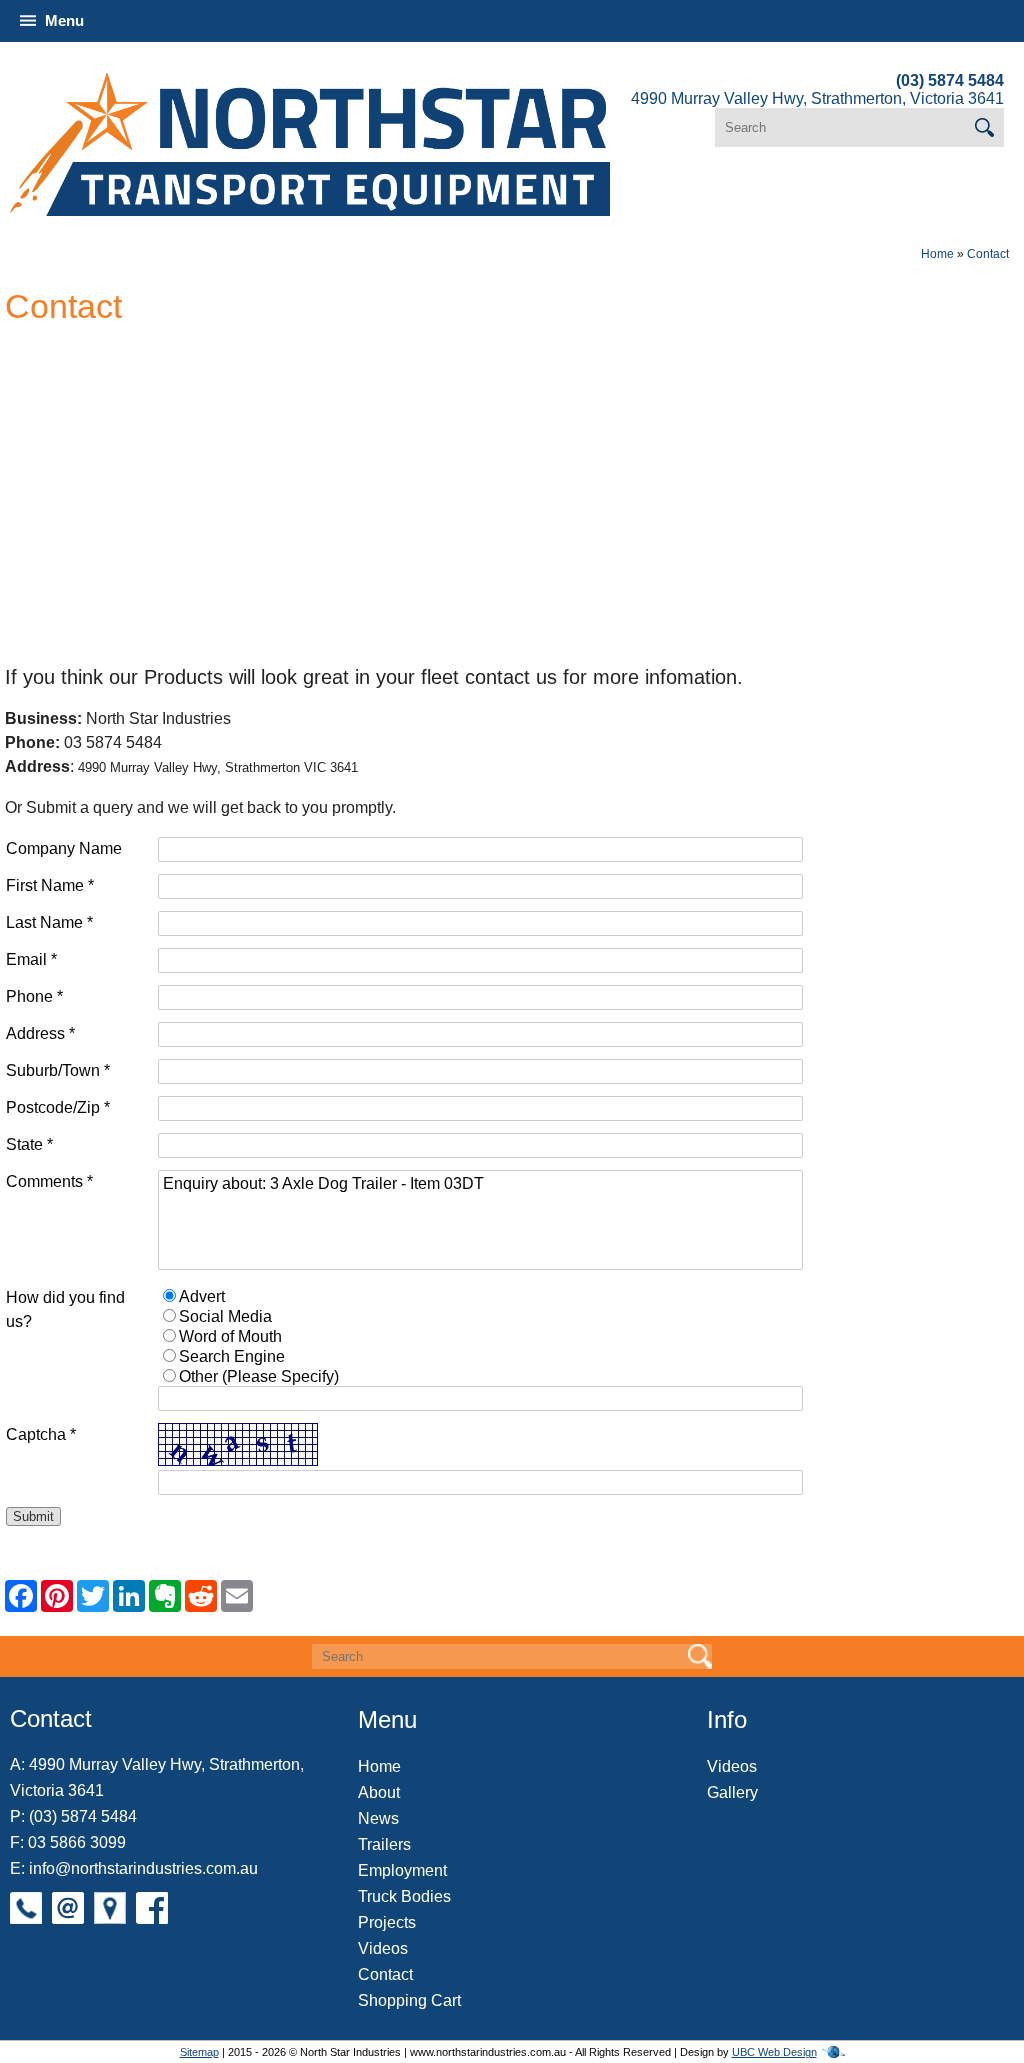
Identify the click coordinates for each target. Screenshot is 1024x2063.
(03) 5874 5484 (950, 80)
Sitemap (199, 2052)
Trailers (384, 1844)
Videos (383, 1948)
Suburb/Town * (58, 1070)
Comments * (49, 1181)
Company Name (64, 848)
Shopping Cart (409, 2000)
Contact (988, 254)
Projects (387, 1922)
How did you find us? (65, 1309)
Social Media (225, 1316)
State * (29, 1144)
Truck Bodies (404, 1896)
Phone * (34, 996)
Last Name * (49, 922)
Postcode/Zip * (58, 1107)
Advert (202, 1296)
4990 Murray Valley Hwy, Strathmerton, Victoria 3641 (817, 98)
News (378, 1818)
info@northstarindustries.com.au (143, 1868)
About (379, 1792)
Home (937, 254)
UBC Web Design (774, 2052)
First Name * (50, 885)
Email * (31, 959)
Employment (402, 1870)
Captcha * (41, 1434)
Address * (40, 1033)
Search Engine (232, 1356)
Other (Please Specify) (259, 1376)
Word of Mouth (230, 1336)
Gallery (732, 1792)
